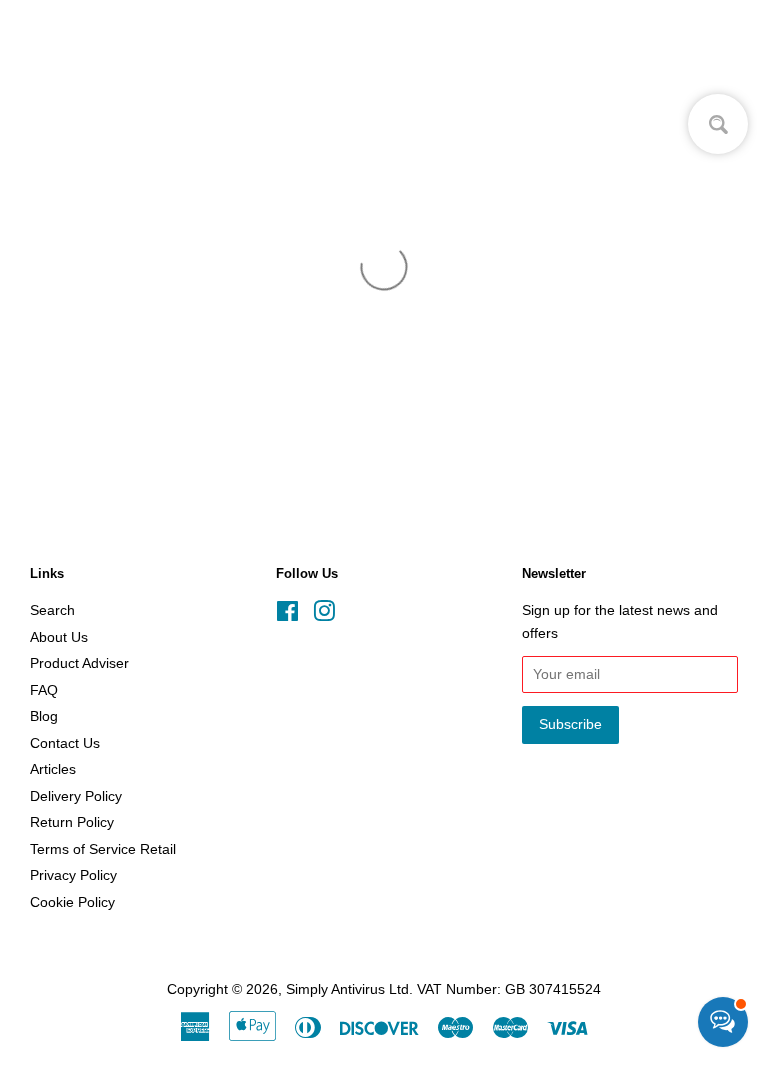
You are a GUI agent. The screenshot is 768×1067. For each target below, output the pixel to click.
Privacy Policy (73, 875)
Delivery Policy (76, 796)
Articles (53, 769)
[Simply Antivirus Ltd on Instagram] (324, 615)
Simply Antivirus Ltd (347, 989)
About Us (59, 637)
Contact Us (65, 743)
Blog (44, 716)
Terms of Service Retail (103, 849)
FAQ (44, 690)
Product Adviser (79, 663)
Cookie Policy (72, 902)
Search (52, 610)
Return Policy (72, 822)
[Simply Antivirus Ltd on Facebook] (287, 615)
